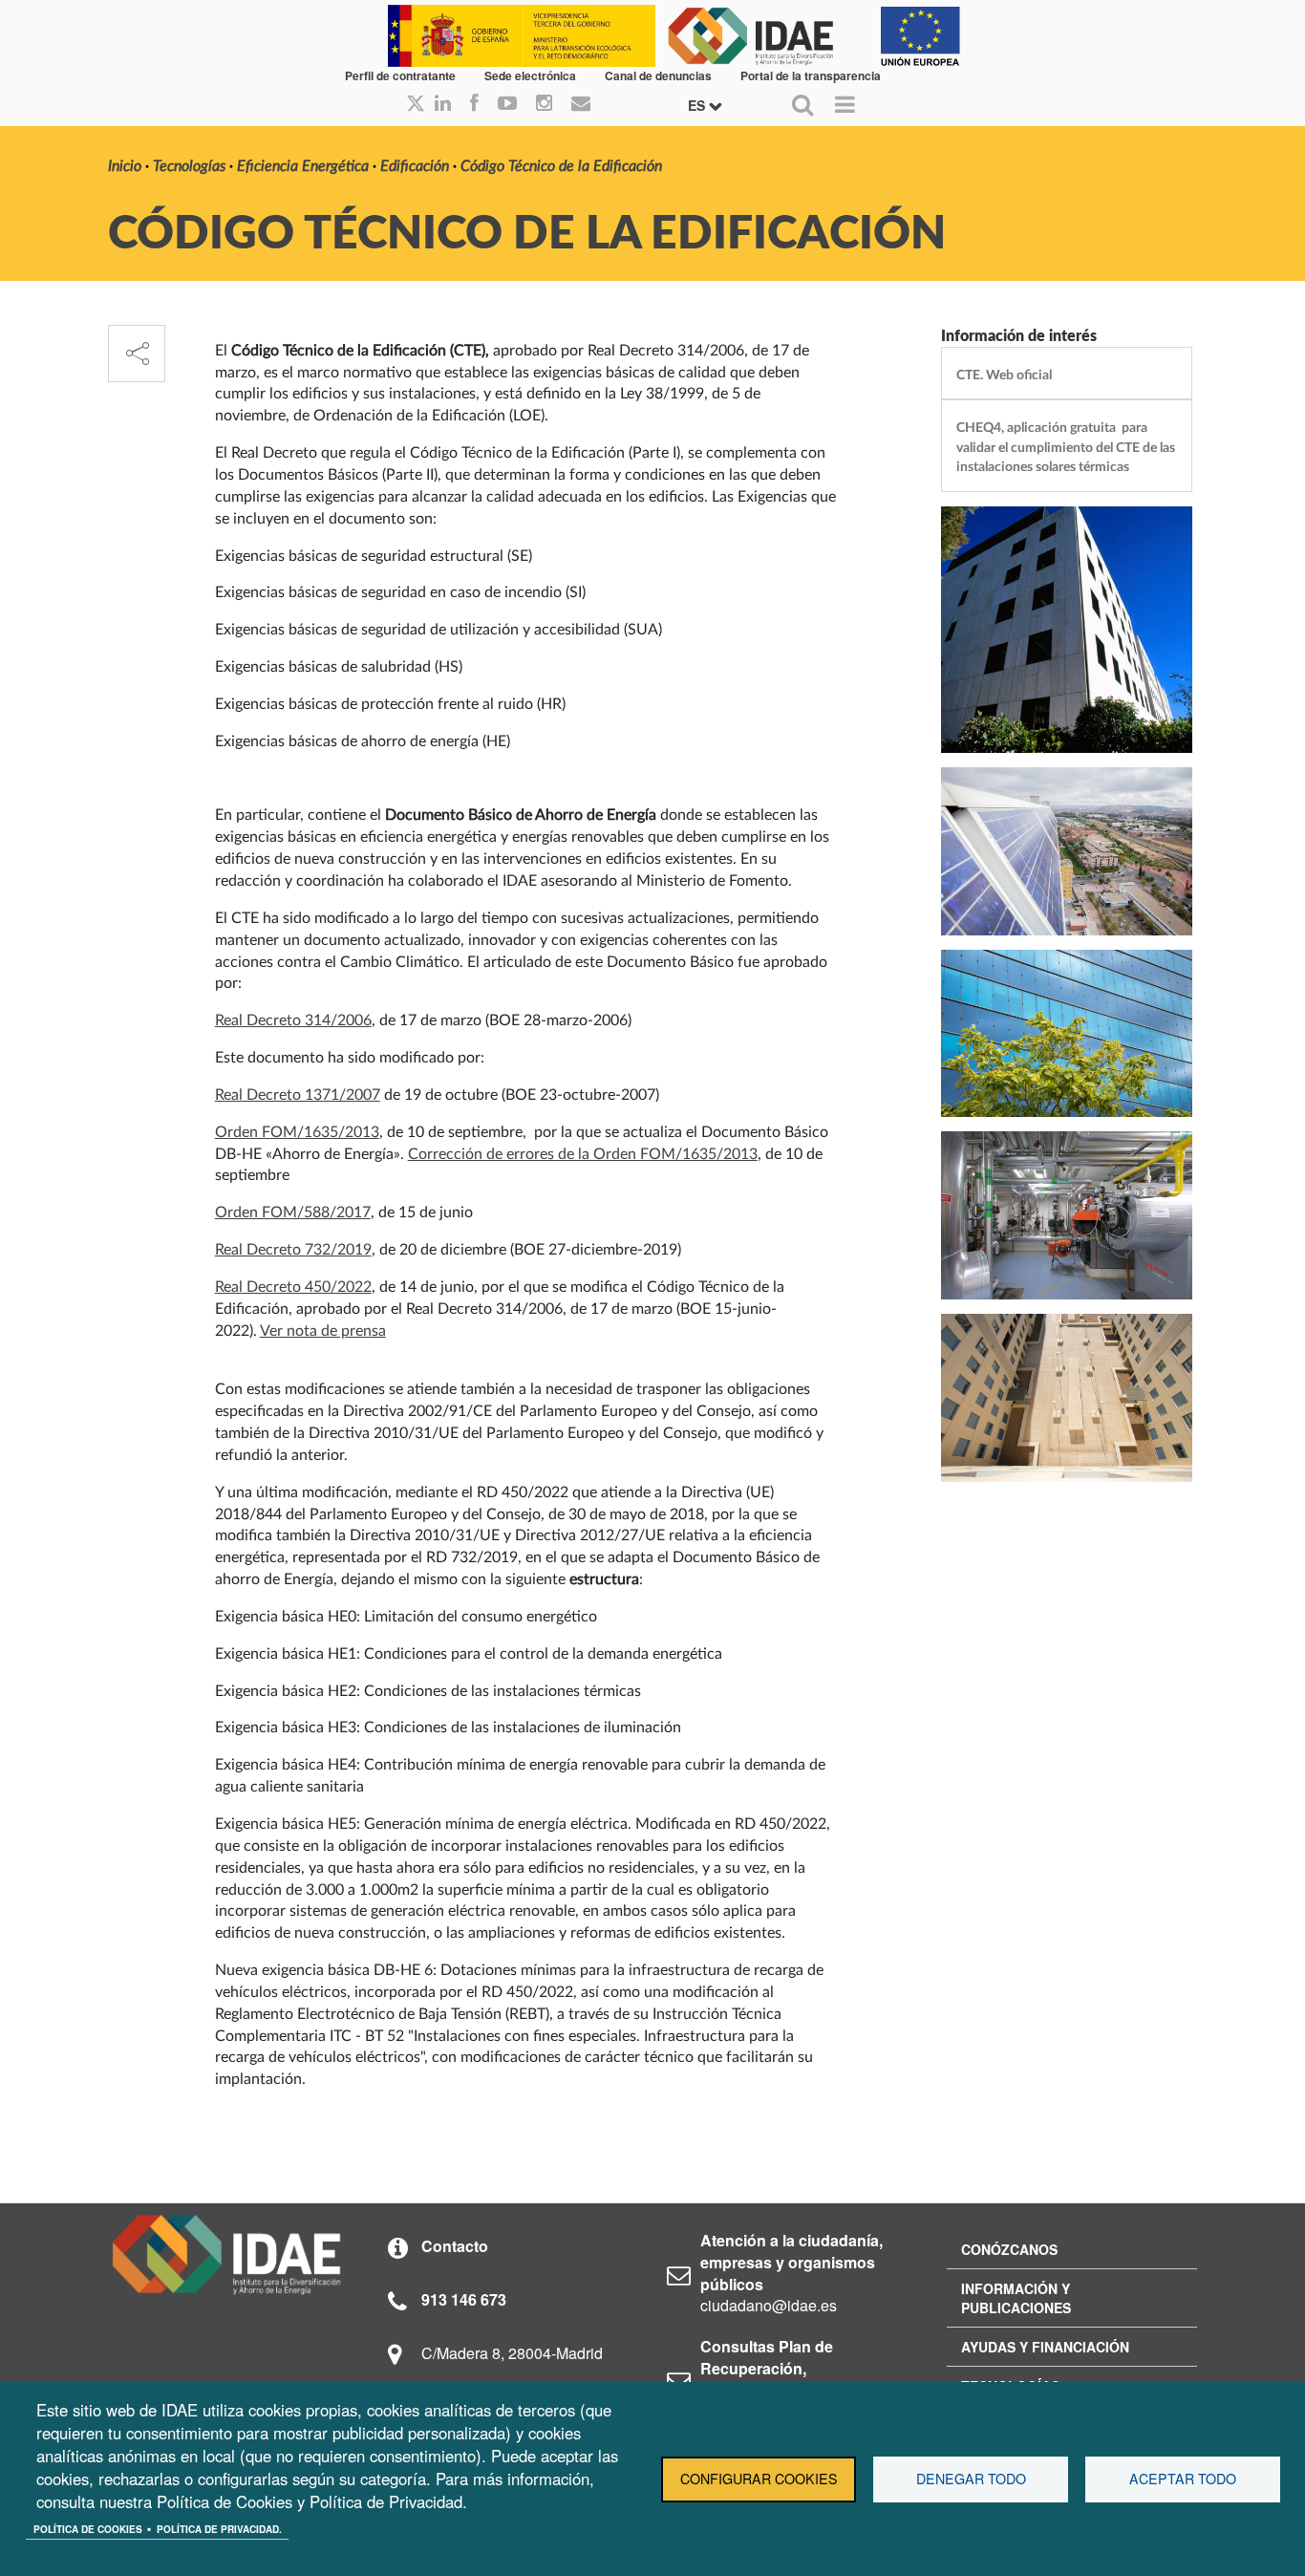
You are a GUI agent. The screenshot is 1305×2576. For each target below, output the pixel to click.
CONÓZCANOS (1009, 2249)
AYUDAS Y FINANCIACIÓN (1045, 2347)
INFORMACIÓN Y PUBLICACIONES (1016, 2298)
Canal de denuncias (658, 75)
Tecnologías (189, 166)
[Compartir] (137, 354)
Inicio (125, 166)
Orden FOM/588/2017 (293, 1213)
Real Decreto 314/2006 (293, 1020)
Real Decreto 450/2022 (293, 1287)
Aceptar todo (1183, 2479)
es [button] (698, 105)
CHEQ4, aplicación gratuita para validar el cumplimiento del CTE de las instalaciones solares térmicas (1066, 447)
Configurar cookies (759, 2479)
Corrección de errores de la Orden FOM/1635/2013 (583, 1154)
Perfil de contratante (400, 75)
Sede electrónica (530, 75)
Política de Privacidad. (219, 2529)
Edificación (415, 166)
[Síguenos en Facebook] (474, 104)
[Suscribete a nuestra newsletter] (581, 104)
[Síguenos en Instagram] (544, 104)
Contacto (455, 2246)
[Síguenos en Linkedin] (443, 104)
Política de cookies (88, 2529)
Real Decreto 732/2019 (293, 1250)
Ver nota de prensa (323, 1331)
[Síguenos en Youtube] (507, 104)
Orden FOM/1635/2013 (297, 1132)
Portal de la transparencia (811, 75)
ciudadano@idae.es (769, 2305)
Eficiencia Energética (303, 166)
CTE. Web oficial (1004, 375)
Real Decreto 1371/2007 (298, 1095)
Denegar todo (971, 2479)
